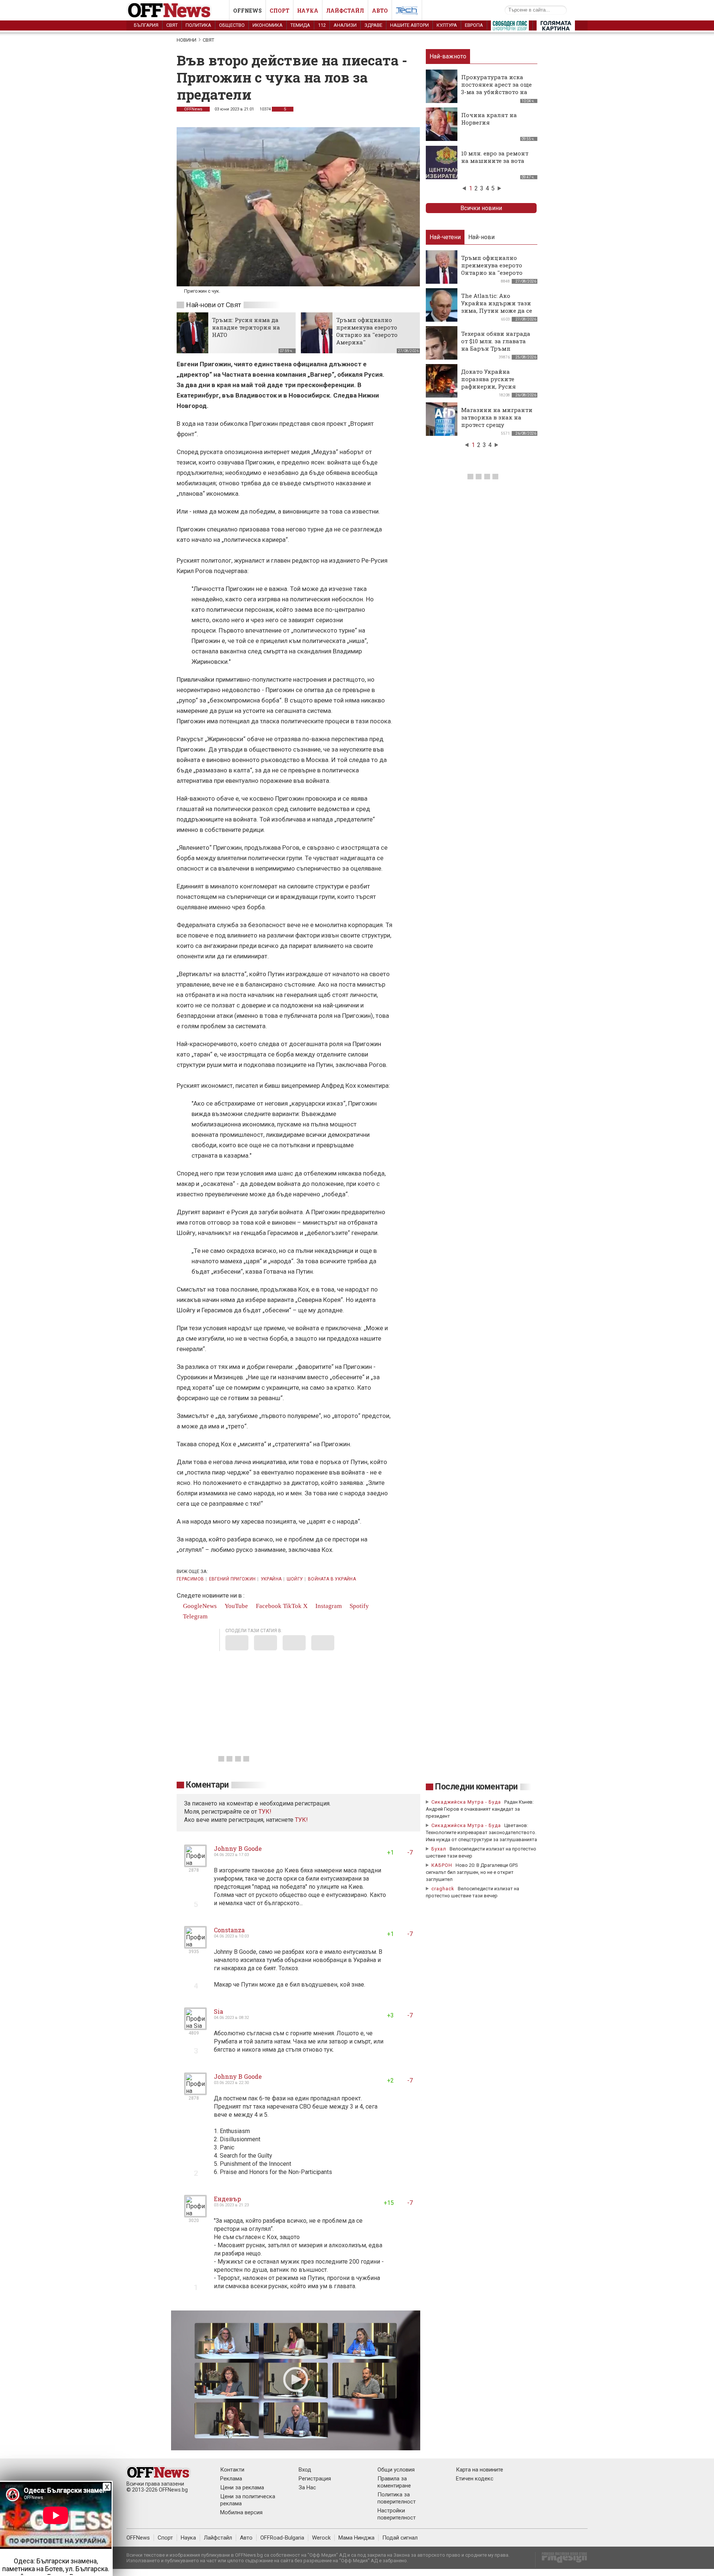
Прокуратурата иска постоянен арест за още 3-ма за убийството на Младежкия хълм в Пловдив (496, 92)
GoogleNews (199, 1606)
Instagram (328, 1606)
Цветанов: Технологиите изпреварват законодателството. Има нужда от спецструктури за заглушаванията (481, 1832)
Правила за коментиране (394, 2482)
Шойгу (295, 1579)
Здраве (373, 25)
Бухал (439, 1849)
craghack (443, 1889)
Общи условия (396, 2470)
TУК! (265, 1812)
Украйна (271, 1579)
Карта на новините (480, 2470)
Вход (305, 2470)
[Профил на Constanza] (195, 1945)
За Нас (307, 2487)
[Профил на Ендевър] (195, 2214)
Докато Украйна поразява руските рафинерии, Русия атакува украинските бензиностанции (493, 386)
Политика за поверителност (397, 2498)
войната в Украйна (332, 1579)
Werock (321, 2538)
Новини (186, 40)
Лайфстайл (345, 11)
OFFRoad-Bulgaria (282, 2538)
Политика (198, 25)
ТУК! (301, 1820)
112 (322, 25)
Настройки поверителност (397, 2514)
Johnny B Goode (238, 1848)
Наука (308, 11)
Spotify (358, 1606)
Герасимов (190, 1579)
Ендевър (227, 2199)
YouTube (236, 1606)
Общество (232, 25)
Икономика (268, 25)
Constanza (229, 1930)
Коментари (207, 1785)
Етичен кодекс (475, 2479)
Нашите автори (409, 25)
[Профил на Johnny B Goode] (195, 1864)
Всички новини (481, 208)
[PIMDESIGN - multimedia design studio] (561, 2560)
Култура (447, 25)
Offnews (247, 11)
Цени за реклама (242, 2487)
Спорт (279, 11)
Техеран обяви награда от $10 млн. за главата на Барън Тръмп (496, 341)
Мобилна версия (241, 2512)
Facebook (268, 1606)
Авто (380, 11)
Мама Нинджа (356, 2538)
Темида (300, 25)
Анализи (345, 25)
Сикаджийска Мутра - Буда (466, 1802)
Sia (218, 2011)
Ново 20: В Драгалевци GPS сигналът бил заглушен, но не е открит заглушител (472, 1872)
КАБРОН (442, 1865)
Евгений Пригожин (232, 1579)
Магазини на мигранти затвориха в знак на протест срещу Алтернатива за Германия (497, 425)
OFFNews (193, 109)
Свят (172, 25)
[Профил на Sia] (195, 2027)
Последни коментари (476, 1787)
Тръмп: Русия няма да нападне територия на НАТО (246, 327)
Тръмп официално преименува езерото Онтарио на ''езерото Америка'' (367, 331)
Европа (474, 25)
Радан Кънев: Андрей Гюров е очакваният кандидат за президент (480, 1809)
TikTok (292, 1606)
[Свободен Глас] (510, 27)
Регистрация (315, 2479)
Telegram (194, 1616)
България (146, 25)
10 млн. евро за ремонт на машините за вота (495, 157)
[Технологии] (407, 12)
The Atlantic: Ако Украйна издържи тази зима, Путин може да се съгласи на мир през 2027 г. (497, 311)
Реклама (231, 2479)
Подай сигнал (400, 2538)
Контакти (232, 2470)
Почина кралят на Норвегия (489, 119)
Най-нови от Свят (213, 305)
